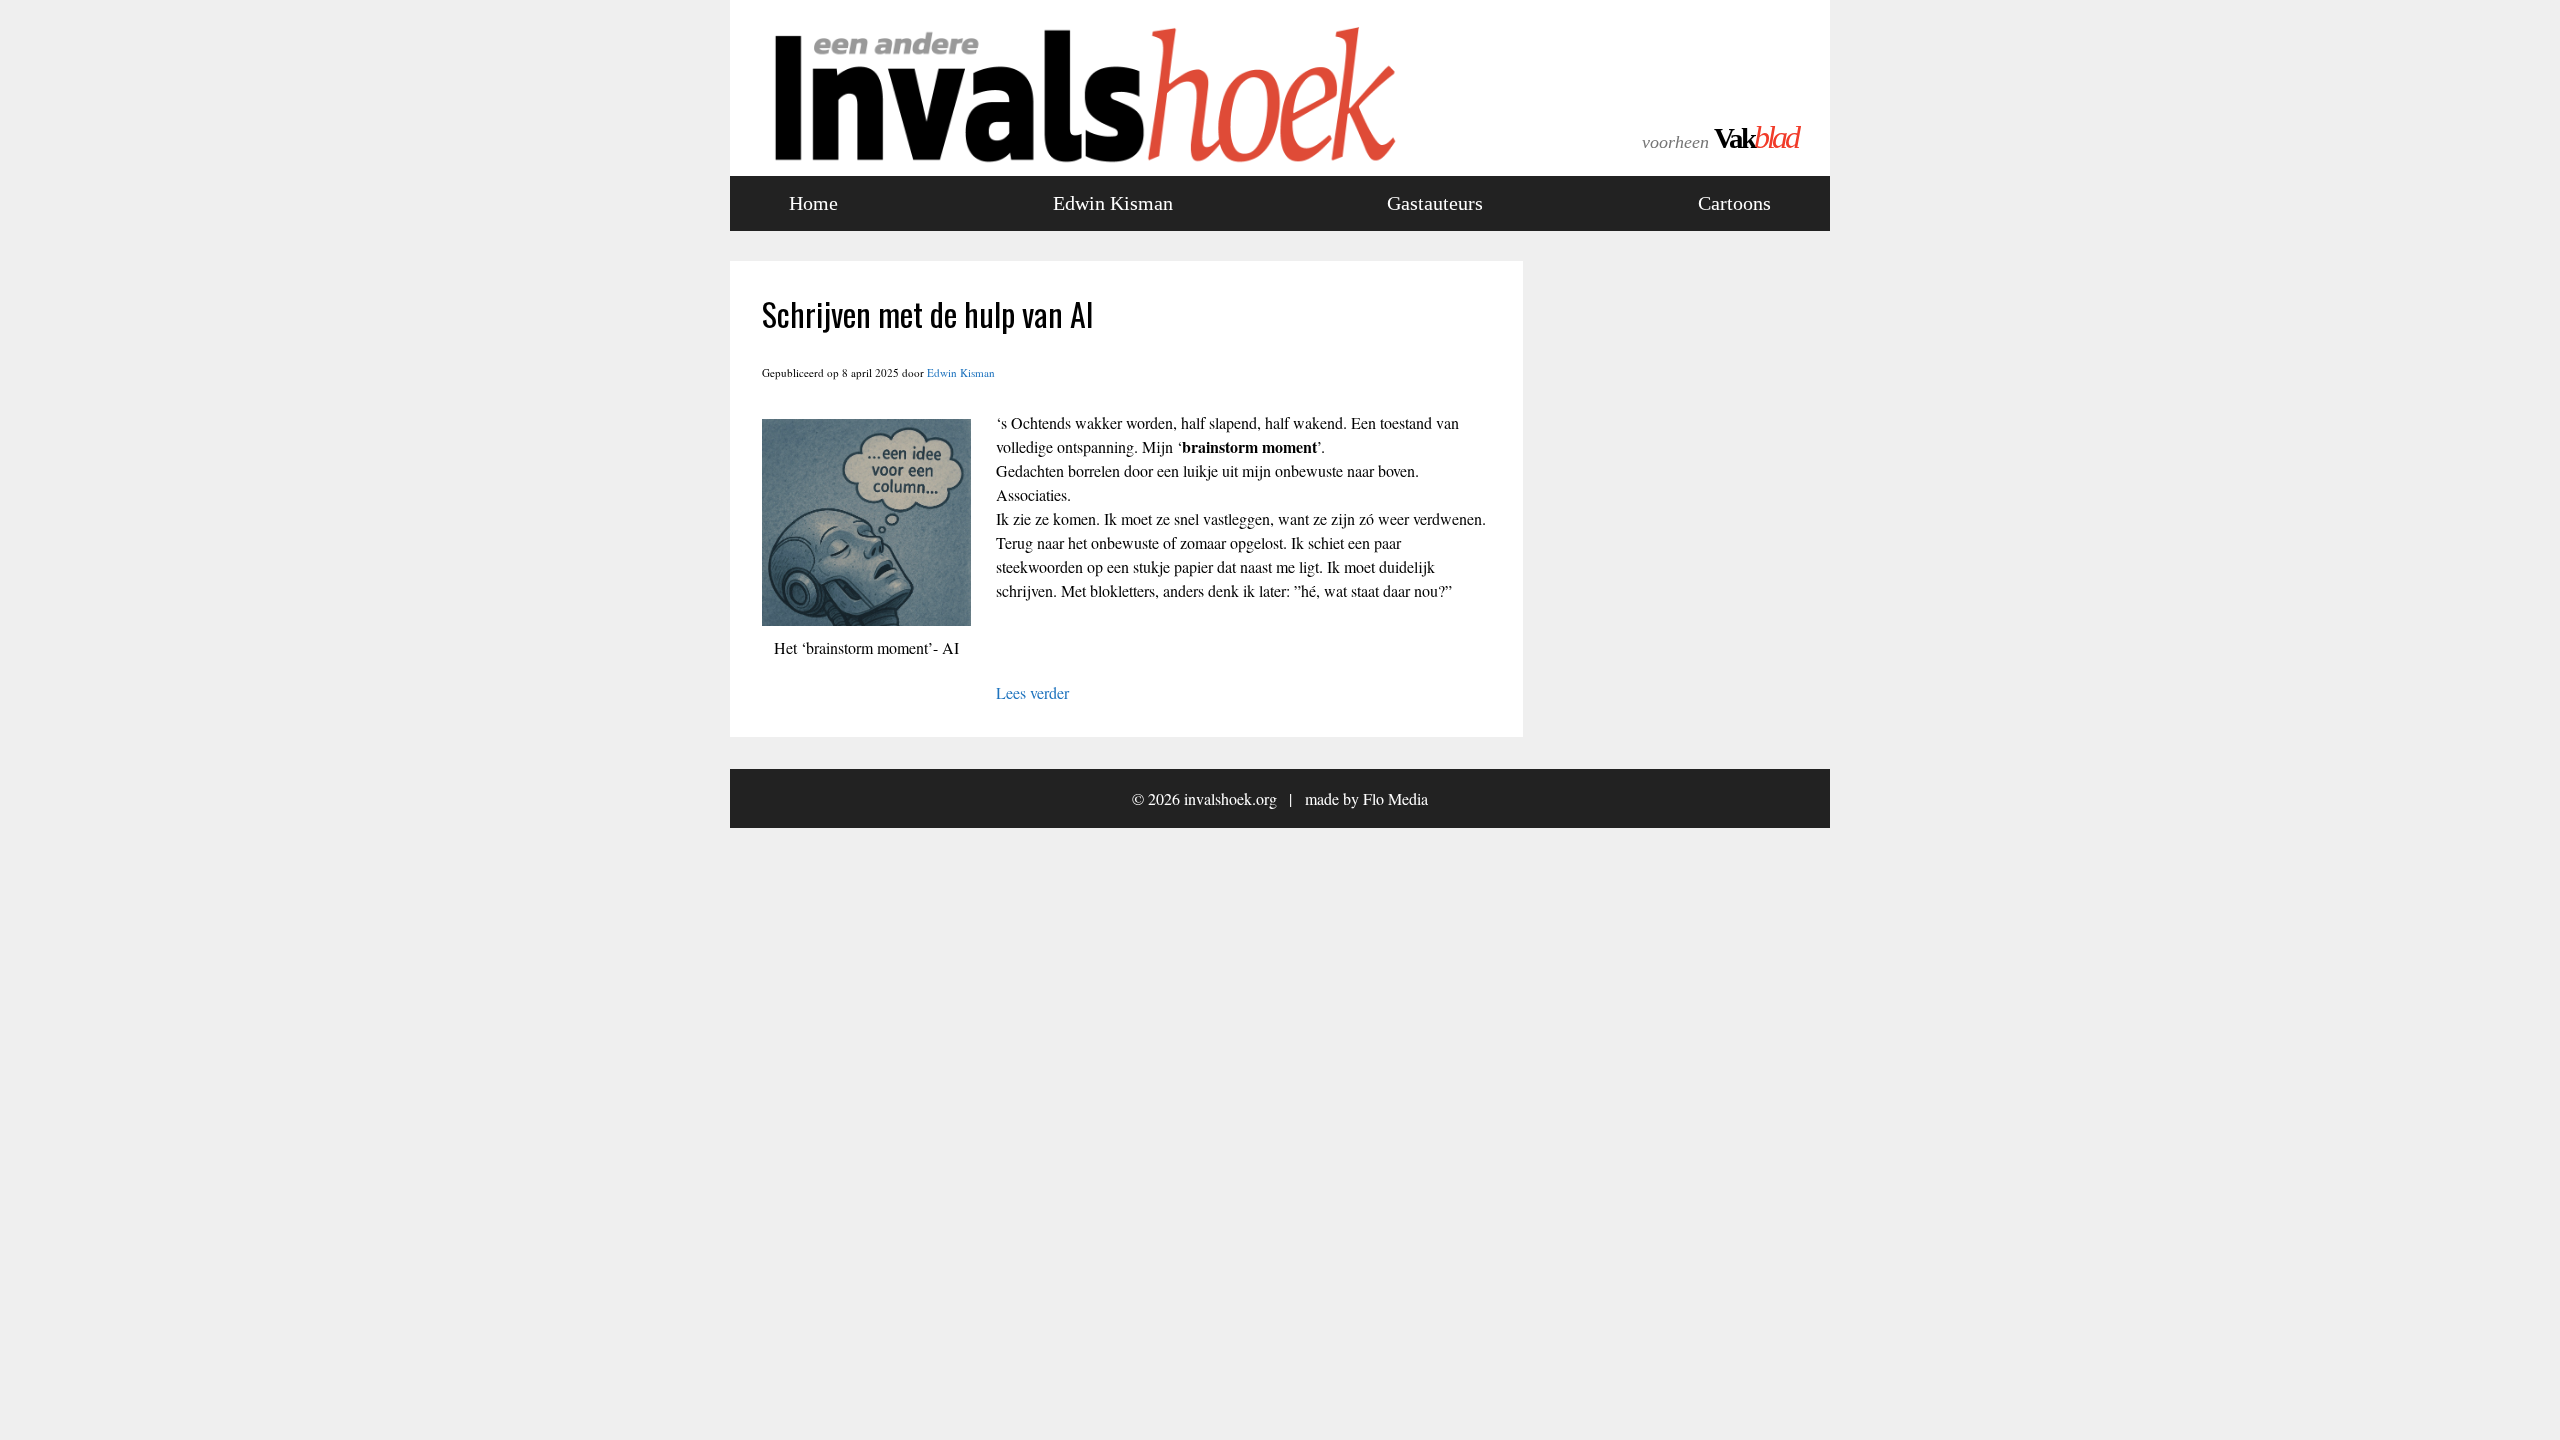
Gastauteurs (1435, 203)
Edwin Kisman (1113, 203)
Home (813, 203)
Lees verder (1032, 692)
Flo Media (1395, 798)
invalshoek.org (1230, 798)
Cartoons (1734, 203)
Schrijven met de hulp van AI (928, 313)
